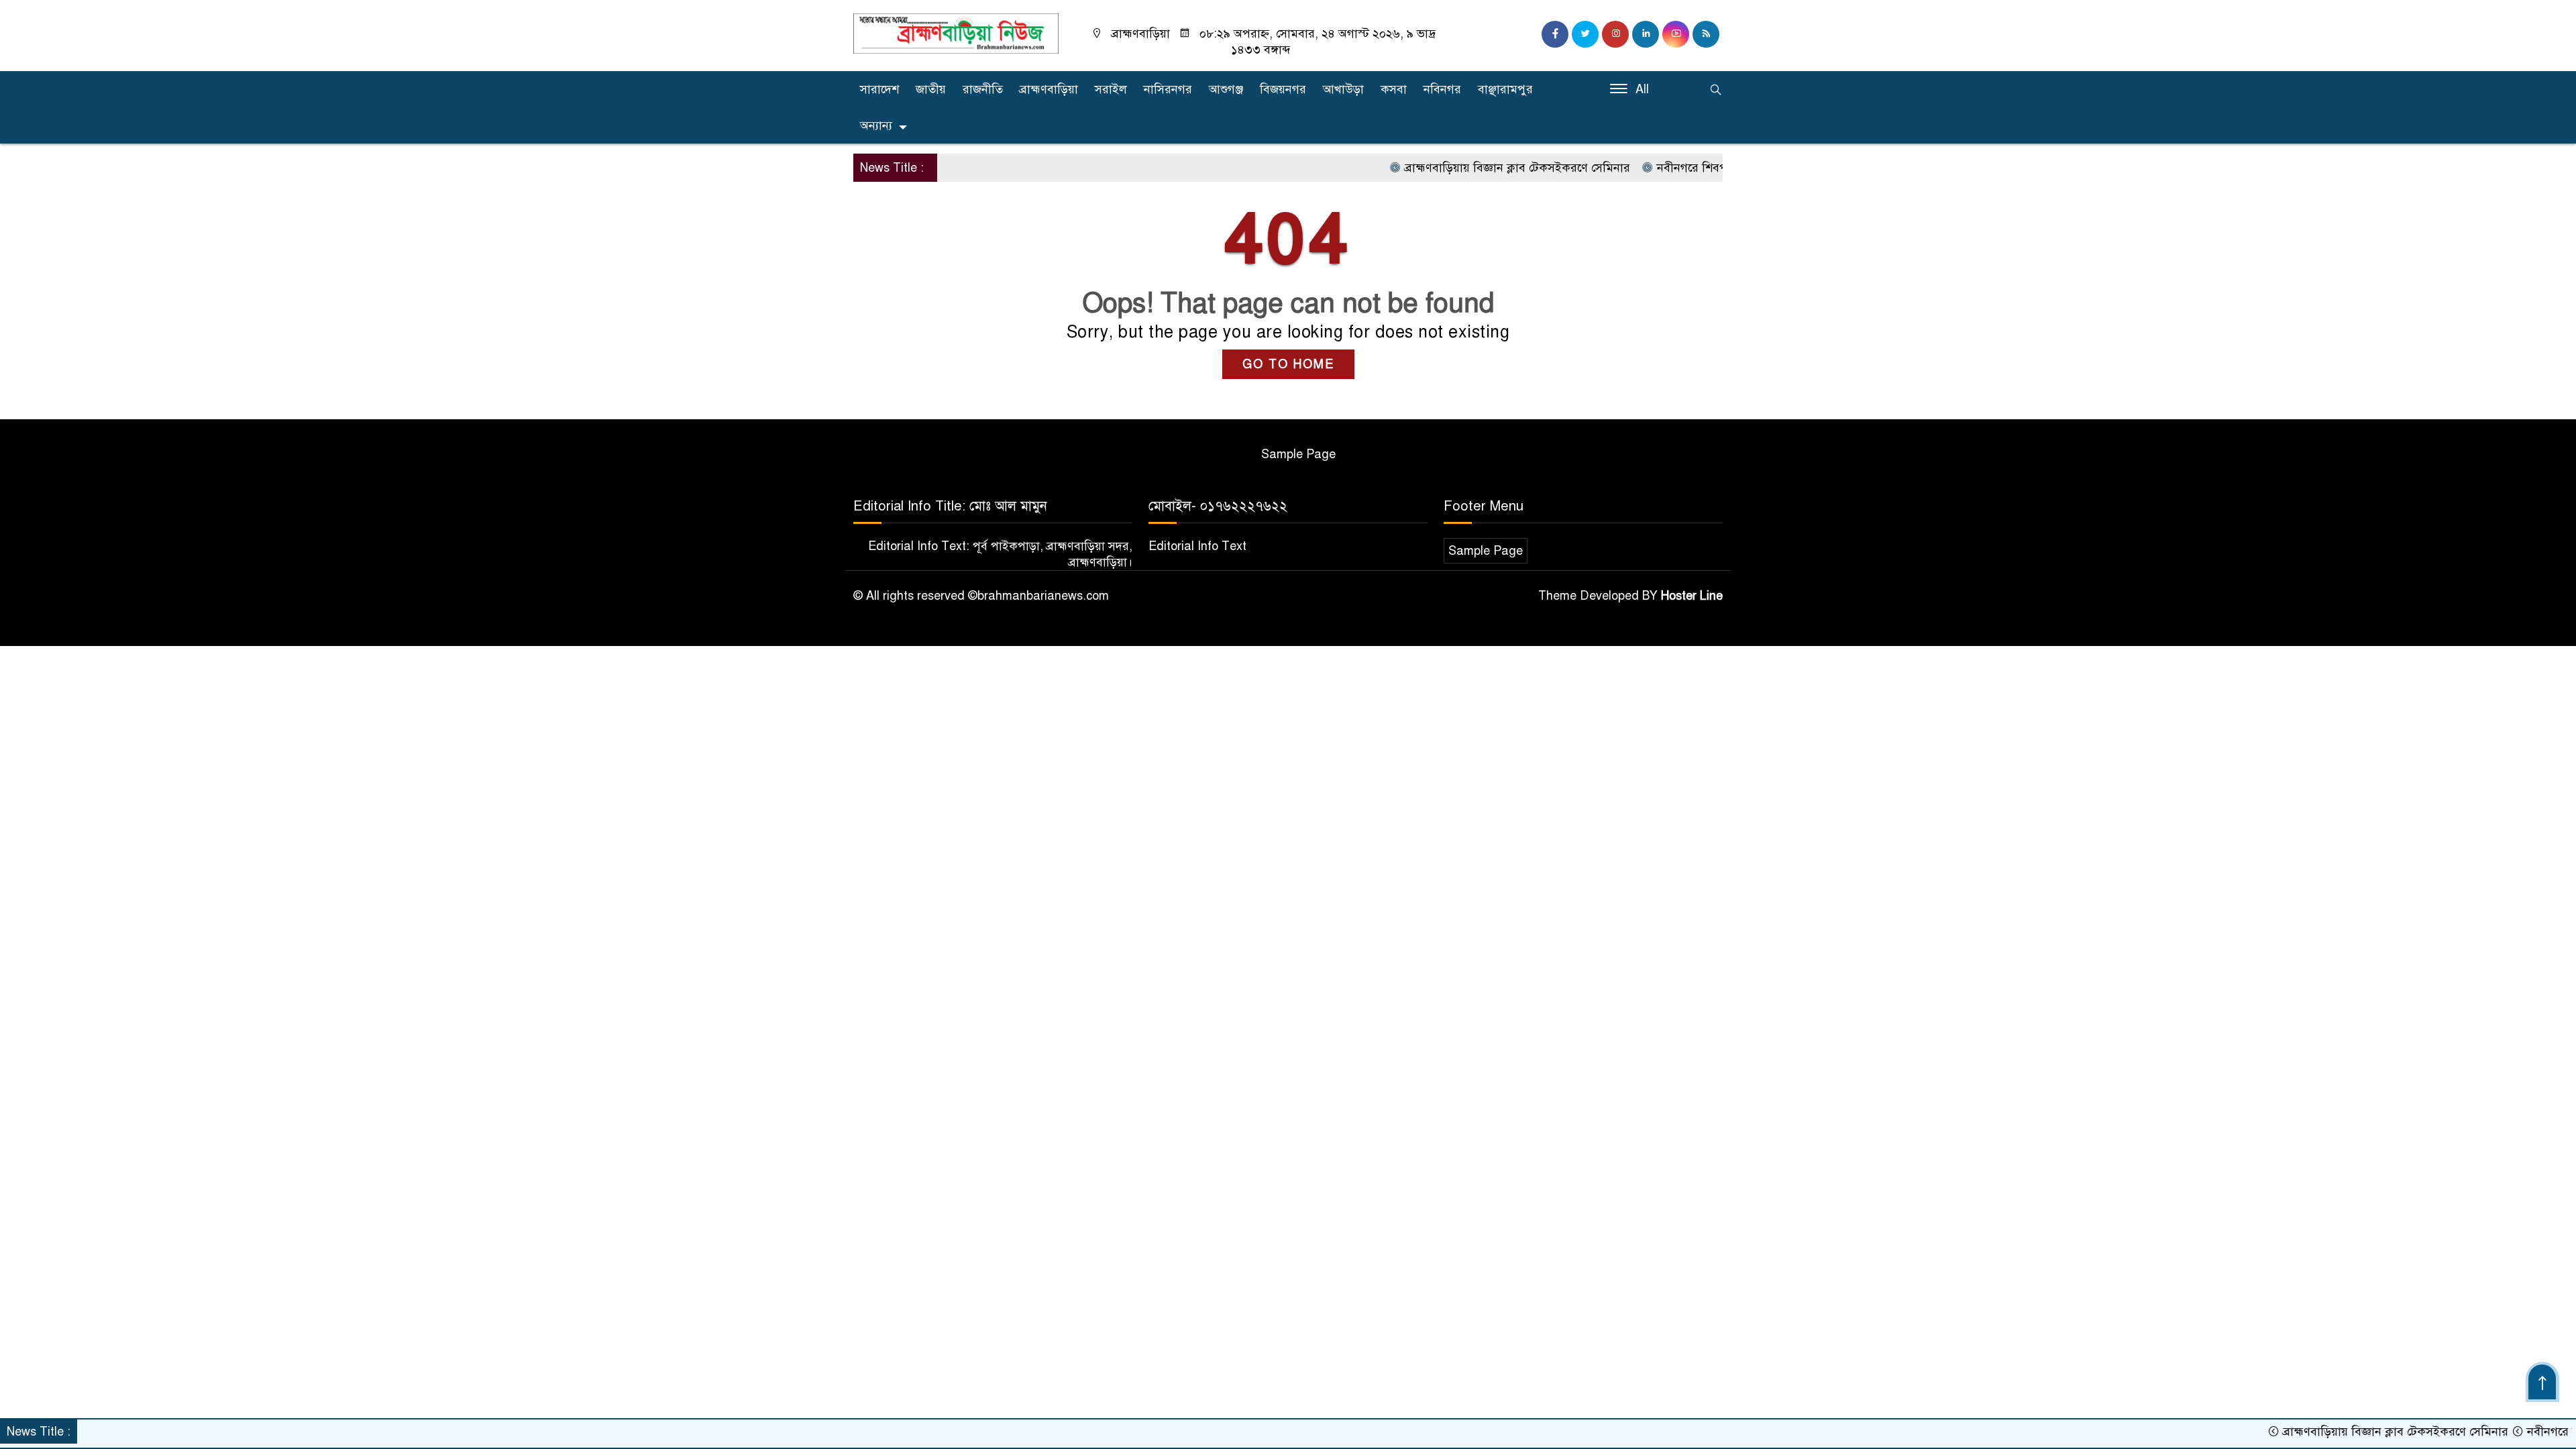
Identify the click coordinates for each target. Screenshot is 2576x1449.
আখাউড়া (1343, 89)
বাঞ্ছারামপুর (1505, 89)
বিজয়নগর (1283, 89)
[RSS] (1706, 34)
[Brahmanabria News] (956, 33)
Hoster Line (1692, 596)
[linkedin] (1646, 34)
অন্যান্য (876, 125)
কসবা (1394, 89)
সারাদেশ (879, 89)
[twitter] (1585, 34)
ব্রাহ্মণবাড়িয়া (1049, 89)
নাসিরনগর (1168, 89)
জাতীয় (931, 89)
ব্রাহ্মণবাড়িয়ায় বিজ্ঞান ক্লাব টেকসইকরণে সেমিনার (1464, 168)
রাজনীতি (983, 89)
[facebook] (1555, 34)
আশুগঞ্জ (1226, 89)
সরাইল (1111, 89)
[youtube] (1676, 34)
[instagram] (1615, 34)
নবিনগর (1442, 89)
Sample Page (1298, 454)
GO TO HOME (1288, 364)
